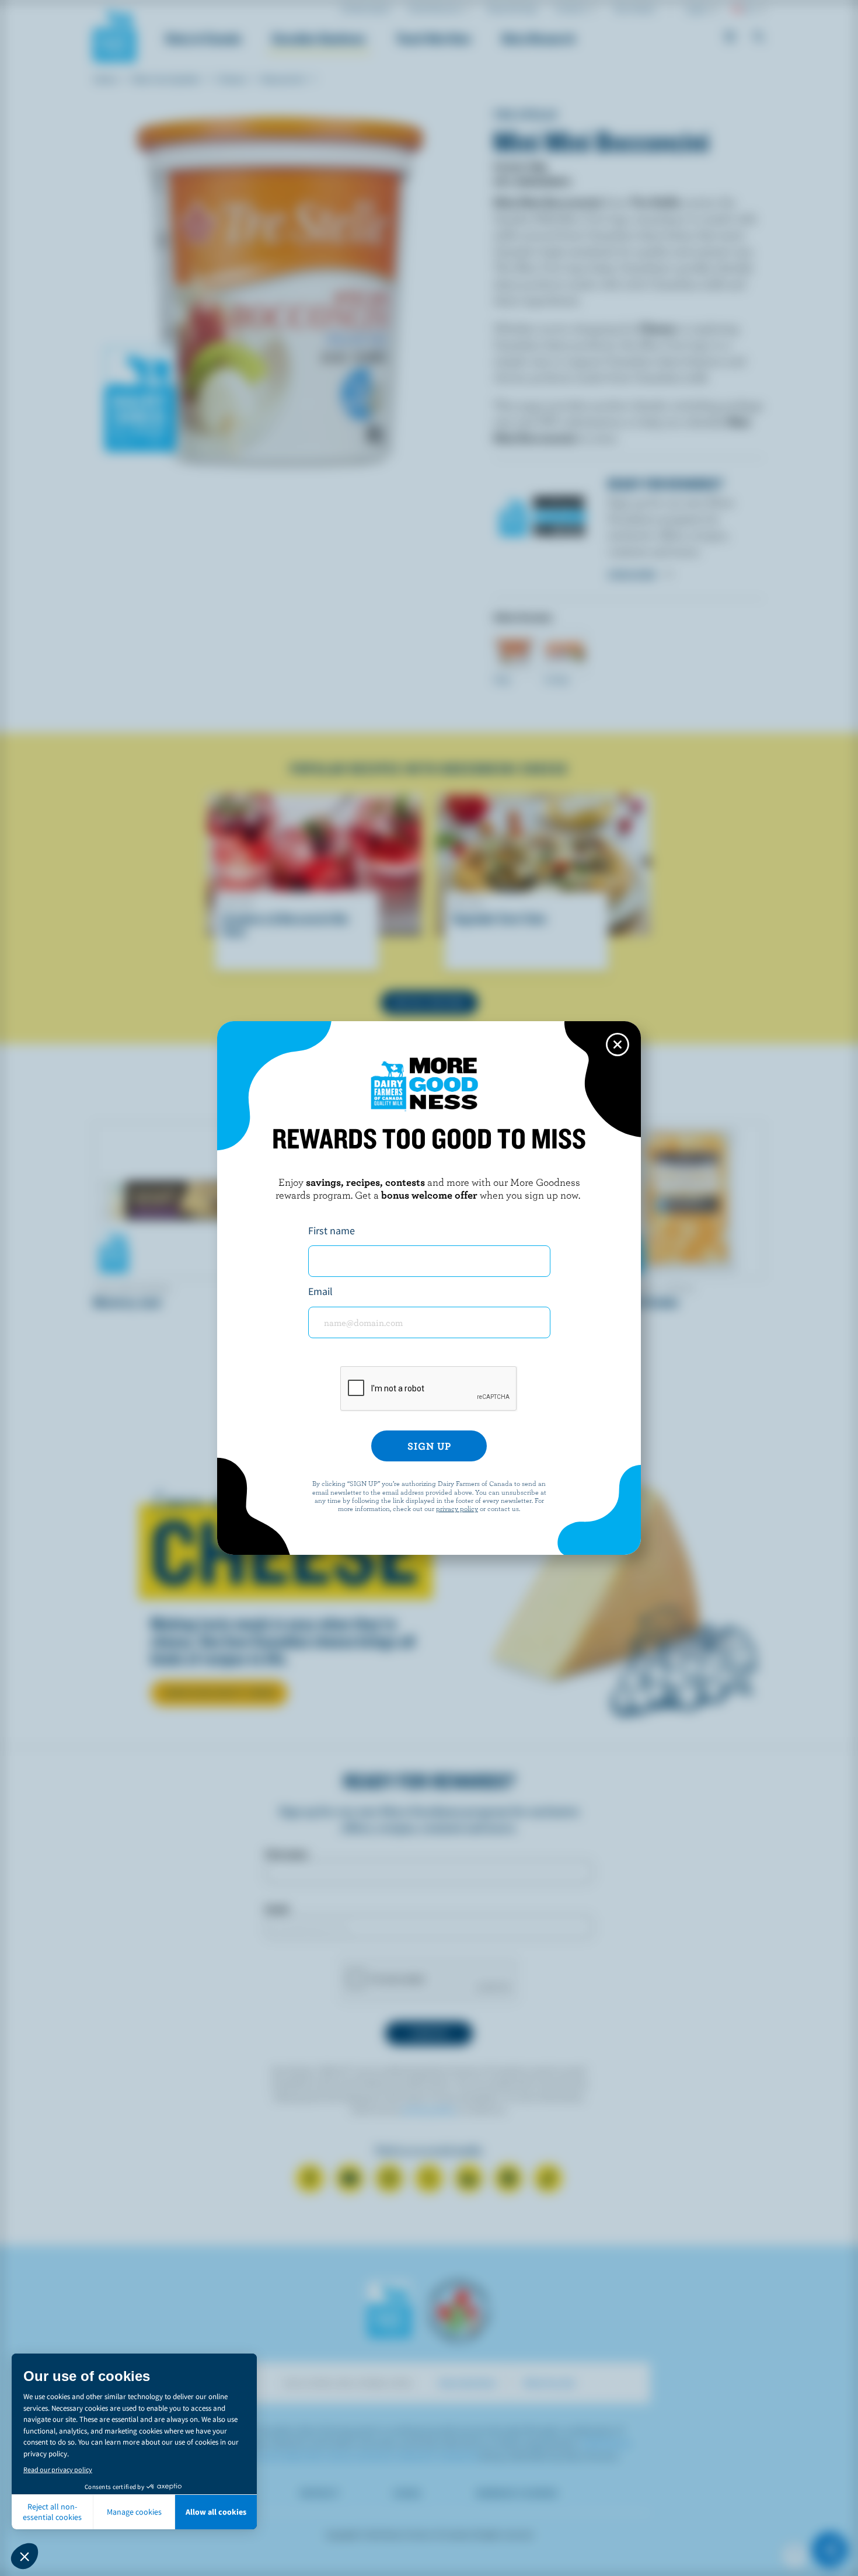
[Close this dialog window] (618, 1045)
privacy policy (457, 1508)
